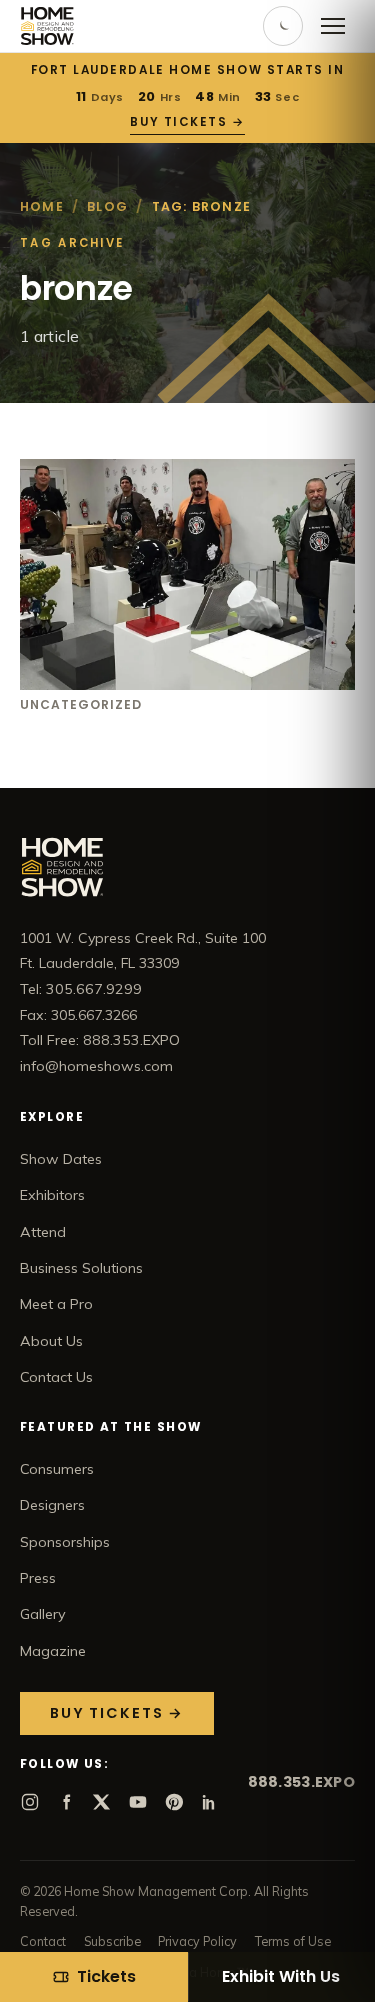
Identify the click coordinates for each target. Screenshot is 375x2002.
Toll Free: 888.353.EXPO (100, 1040)
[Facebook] (66, 1802)
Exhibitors (52, 1195)
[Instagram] (30, 1802)
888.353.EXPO (301, 1782)
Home (42, 206)
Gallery (43, 1614)
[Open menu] (333, 26)
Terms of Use (293, 1941)
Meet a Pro (56, 1304)
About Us (51, 1341)
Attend (43, 1232)
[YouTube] (138, 1802)
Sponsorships (65, 1542)
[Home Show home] (47, 26)
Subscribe (112, 1941)
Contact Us (56, 1377)
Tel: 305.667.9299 (81, 989)
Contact (43, 1941)
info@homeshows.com (96, 1066)
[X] (102, 1802)
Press (38, 1578)
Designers (52, 1505)
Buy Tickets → (187, 122)
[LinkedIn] (210, 1802)
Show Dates (61, 1159)
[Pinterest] (174, 1802)
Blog (107, 206)
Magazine (53, 1651)
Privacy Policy (197, 1941)
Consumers (57, 1469)
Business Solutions (81, 1268)
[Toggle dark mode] (283, 26)
